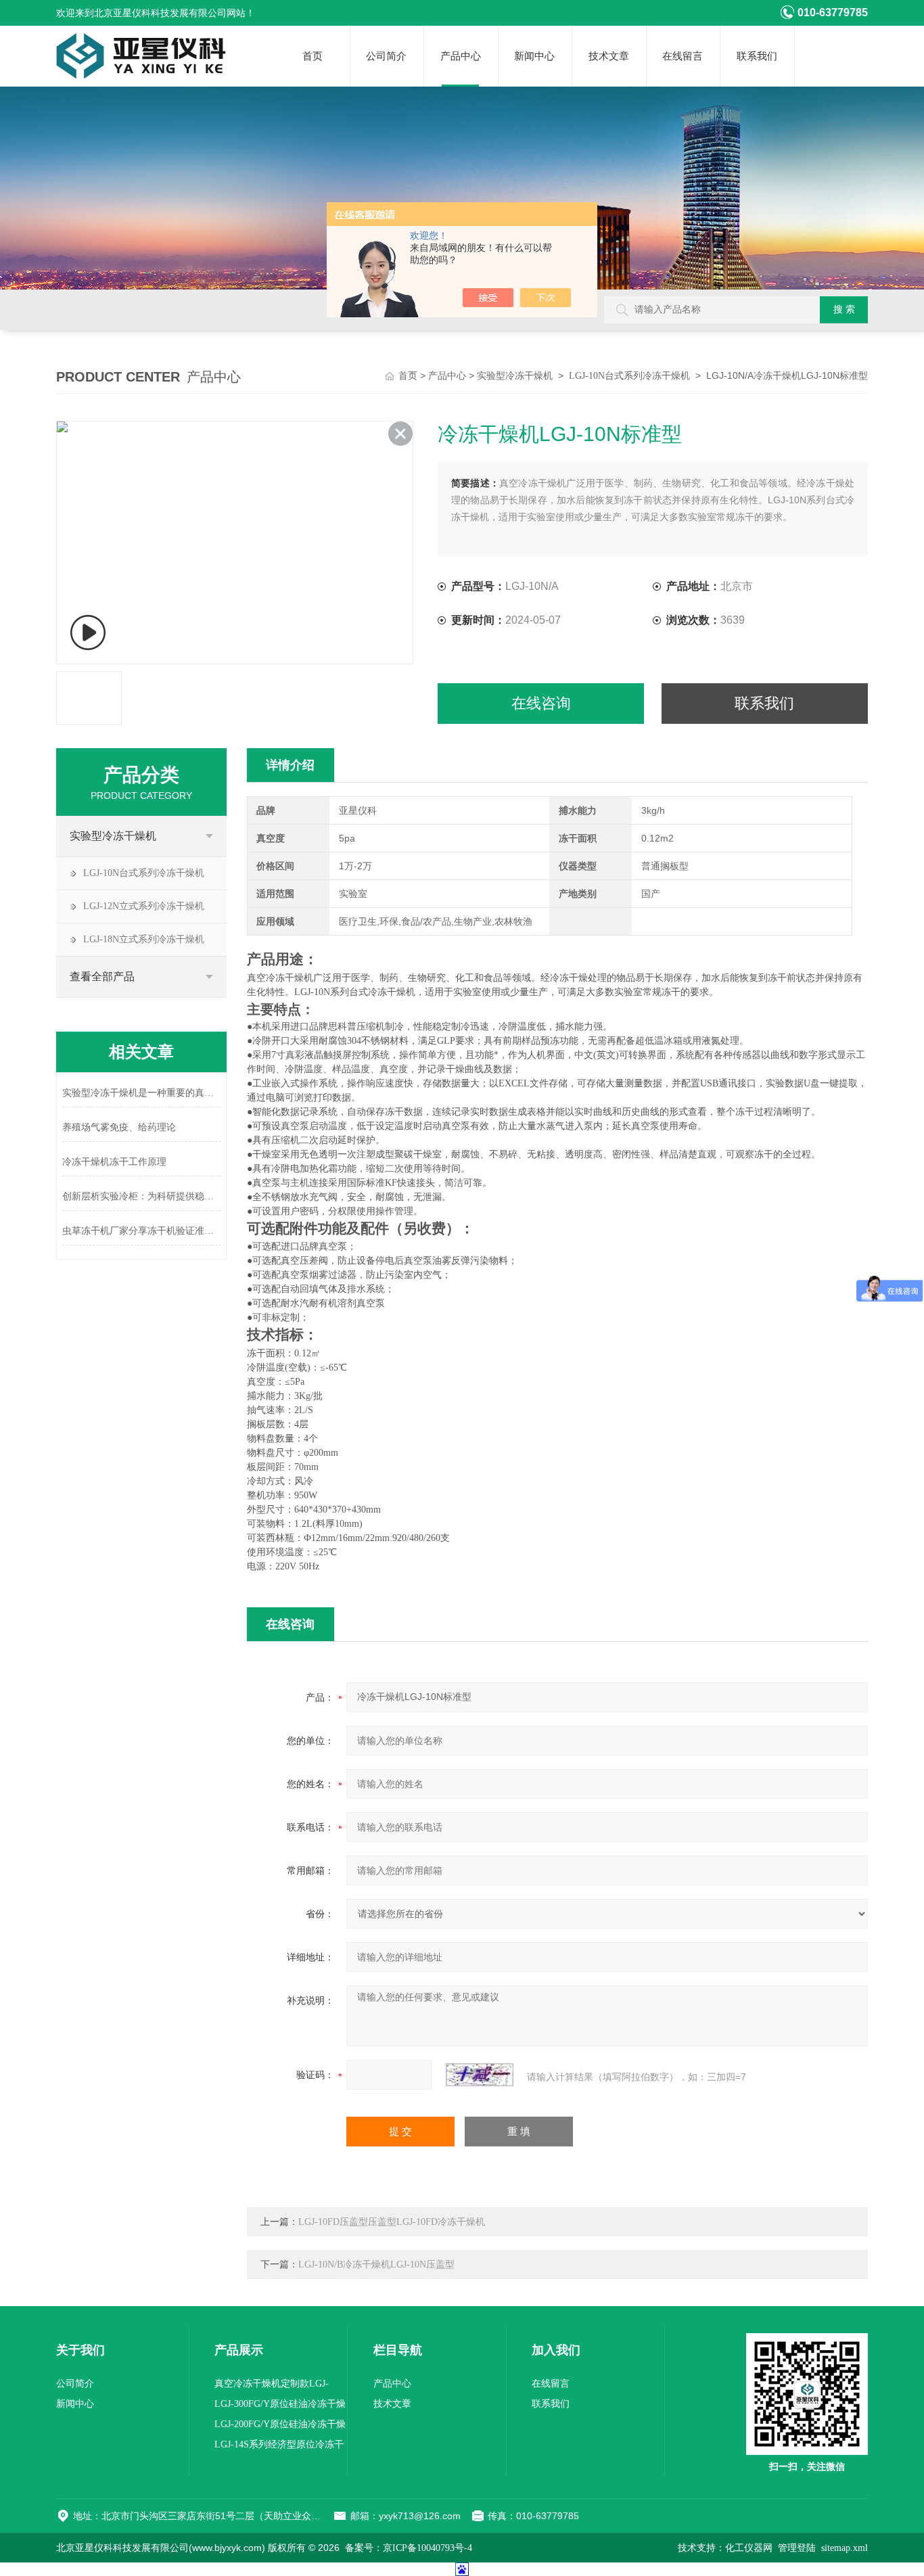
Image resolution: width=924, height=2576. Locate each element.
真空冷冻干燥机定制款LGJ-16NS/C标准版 (272, 2386)
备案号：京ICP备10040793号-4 (409, 2548)
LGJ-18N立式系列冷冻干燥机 (144, 939)
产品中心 (461, 56)
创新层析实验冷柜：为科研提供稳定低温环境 (142, 1196)
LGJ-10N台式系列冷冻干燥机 (629, 376)
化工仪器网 (749, 2548)
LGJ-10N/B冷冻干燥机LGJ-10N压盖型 (376, 2264)
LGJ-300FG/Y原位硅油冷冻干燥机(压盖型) (280, 2407)
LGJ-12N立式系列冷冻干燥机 (144, 906)
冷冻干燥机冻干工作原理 (114, 1162)
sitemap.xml (845, 2548)
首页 (313, 56)
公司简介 (386, 56)
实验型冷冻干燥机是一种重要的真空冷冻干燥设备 (142, 1093)
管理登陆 (797, 2548)
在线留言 (683, 56)
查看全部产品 (102, 976)
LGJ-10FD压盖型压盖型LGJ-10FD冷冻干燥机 (392, 2222)
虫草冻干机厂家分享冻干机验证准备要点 (142, 1231)
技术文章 (609, 56)
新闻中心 (534, 56)
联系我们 (757, 56)
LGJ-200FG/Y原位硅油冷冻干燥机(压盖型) (280, 2427)
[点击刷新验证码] (480, 2075)
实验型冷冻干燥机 (515, 376)
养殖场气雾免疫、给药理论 (119, 1127)
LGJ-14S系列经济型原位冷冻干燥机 (279, 2447)
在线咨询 (541, 703)
